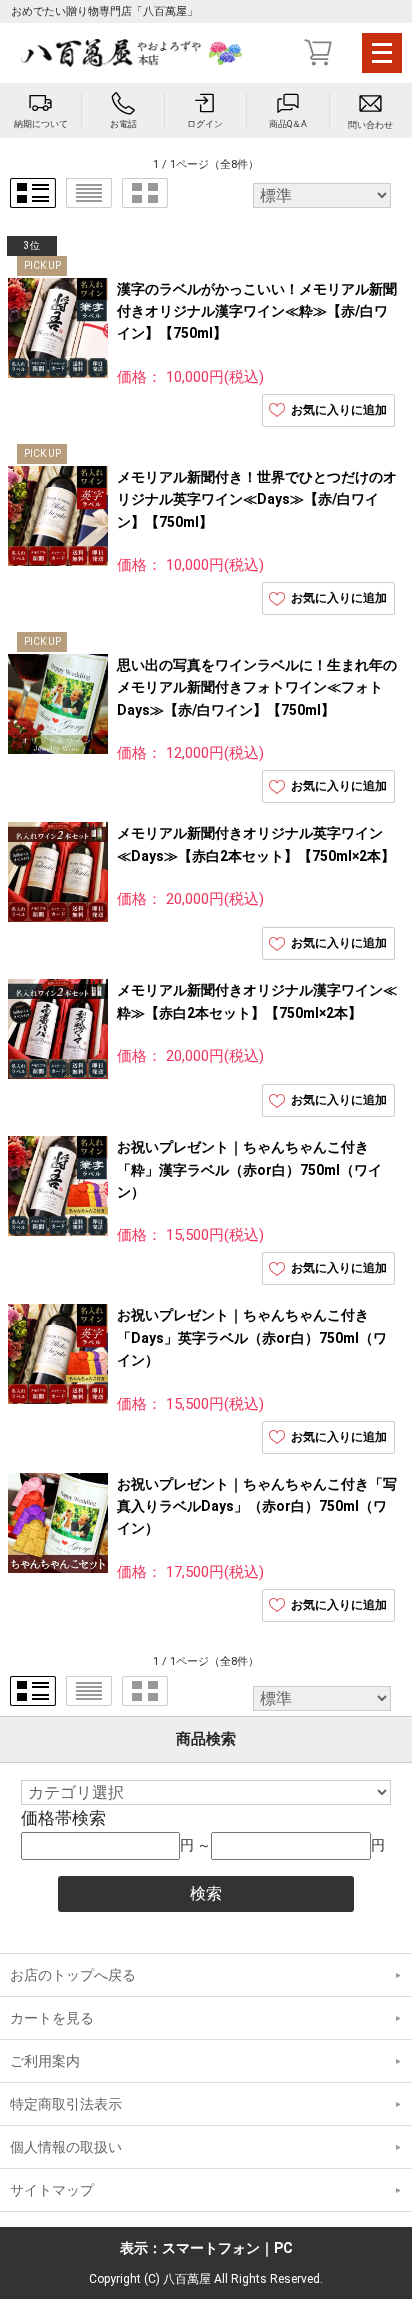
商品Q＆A (288, 124)
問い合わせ (370, 125)
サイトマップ (52, 2190)
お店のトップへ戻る (73, 1975)
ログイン (205, 124)
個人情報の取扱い (66, 2147)
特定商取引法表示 (66, 2104)
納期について (41, 124)
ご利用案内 (45, 2061)
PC (283, 2248)
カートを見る (52, 2018)
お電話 (123, 124)
